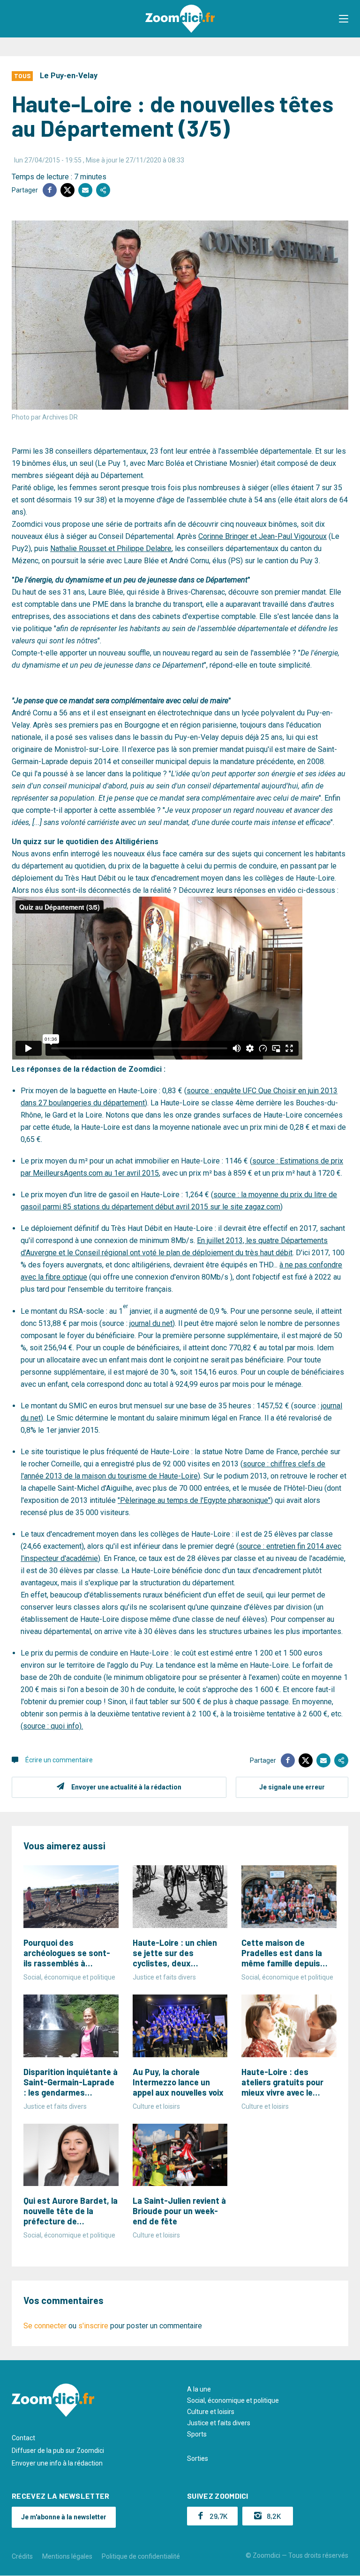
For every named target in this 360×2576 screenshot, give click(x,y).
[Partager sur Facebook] (50, 190)
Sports (197, 2434)
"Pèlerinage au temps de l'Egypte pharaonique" (194, 1500)
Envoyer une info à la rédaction (57, 2463)
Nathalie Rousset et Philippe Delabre (111, 548)
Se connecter (45, 2326)
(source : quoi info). (52, 1726)
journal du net (151, 1323)
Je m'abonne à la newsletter (64, 2517)
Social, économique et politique (233, 2400)
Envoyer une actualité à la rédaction (126, 1787)
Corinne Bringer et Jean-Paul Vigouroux (262, 536)
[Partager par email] (85, 190)
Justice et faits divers (219, 2423)
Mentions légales (67, 2556)
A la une (199, 2389)
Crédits (22, 2556)
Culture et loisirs (211, 2412)
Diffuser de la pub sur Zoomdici (58, 2451)
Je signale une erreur (292, 1787)
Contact (23, 2438)
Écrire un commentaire (59, 1760)
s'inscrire (93, 2326)
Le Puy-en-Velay (69, 76)
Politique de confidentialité (141, 2556)
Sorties (198, 2458)
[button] (344, 19)
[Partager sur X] (67, 190)
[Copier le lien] (103, 190)
